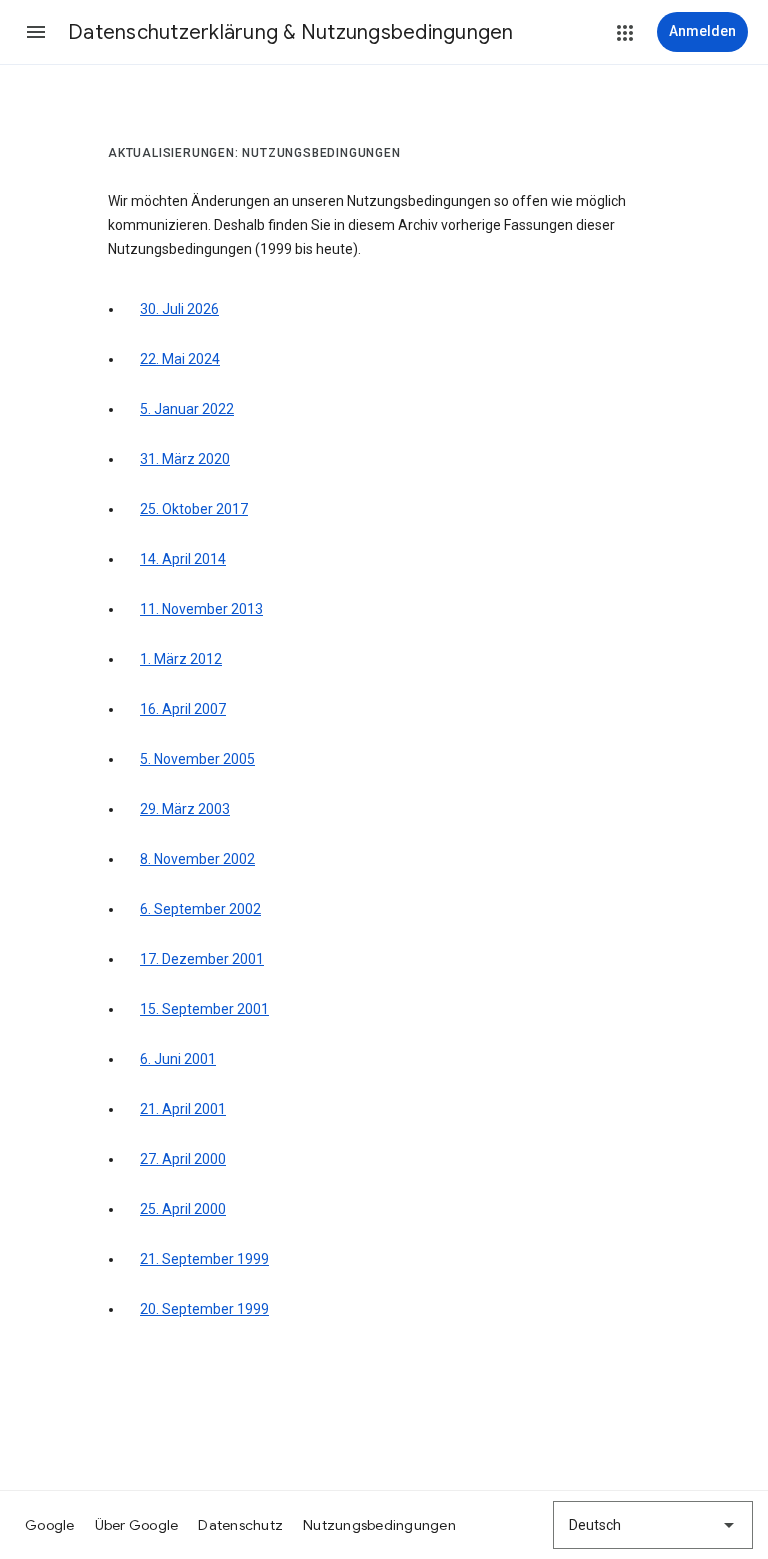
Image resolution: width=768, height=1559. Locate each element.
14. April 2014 (183, 559)
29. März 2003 (185, 809)
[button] (36, 32)
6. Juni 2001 (178, 1059)
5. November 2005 (197, 759)
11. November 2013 (201, 609)
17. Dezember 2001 (202, 959)
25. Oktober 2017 (194, 509)
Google (50, 1525)
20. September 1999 (204, 1309)
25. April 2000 (183, 1209)
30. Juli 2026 (179, 309)
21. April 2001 (183, 1109)
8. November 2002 (197, 859)
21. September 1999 (204, 1259)
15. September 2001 (204, 1009)
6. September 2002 (200, 909)
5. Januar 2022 (187, 409)
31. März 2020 (185, 459)
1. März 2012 (181, 659)
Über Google (137, 1525)
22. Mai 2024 (180, 359)
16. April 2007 (183, 709)
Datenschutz (240, 1525)
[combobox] (653, 1525)
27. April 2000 (183, 1159)
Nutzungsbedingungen (379, 1525)
